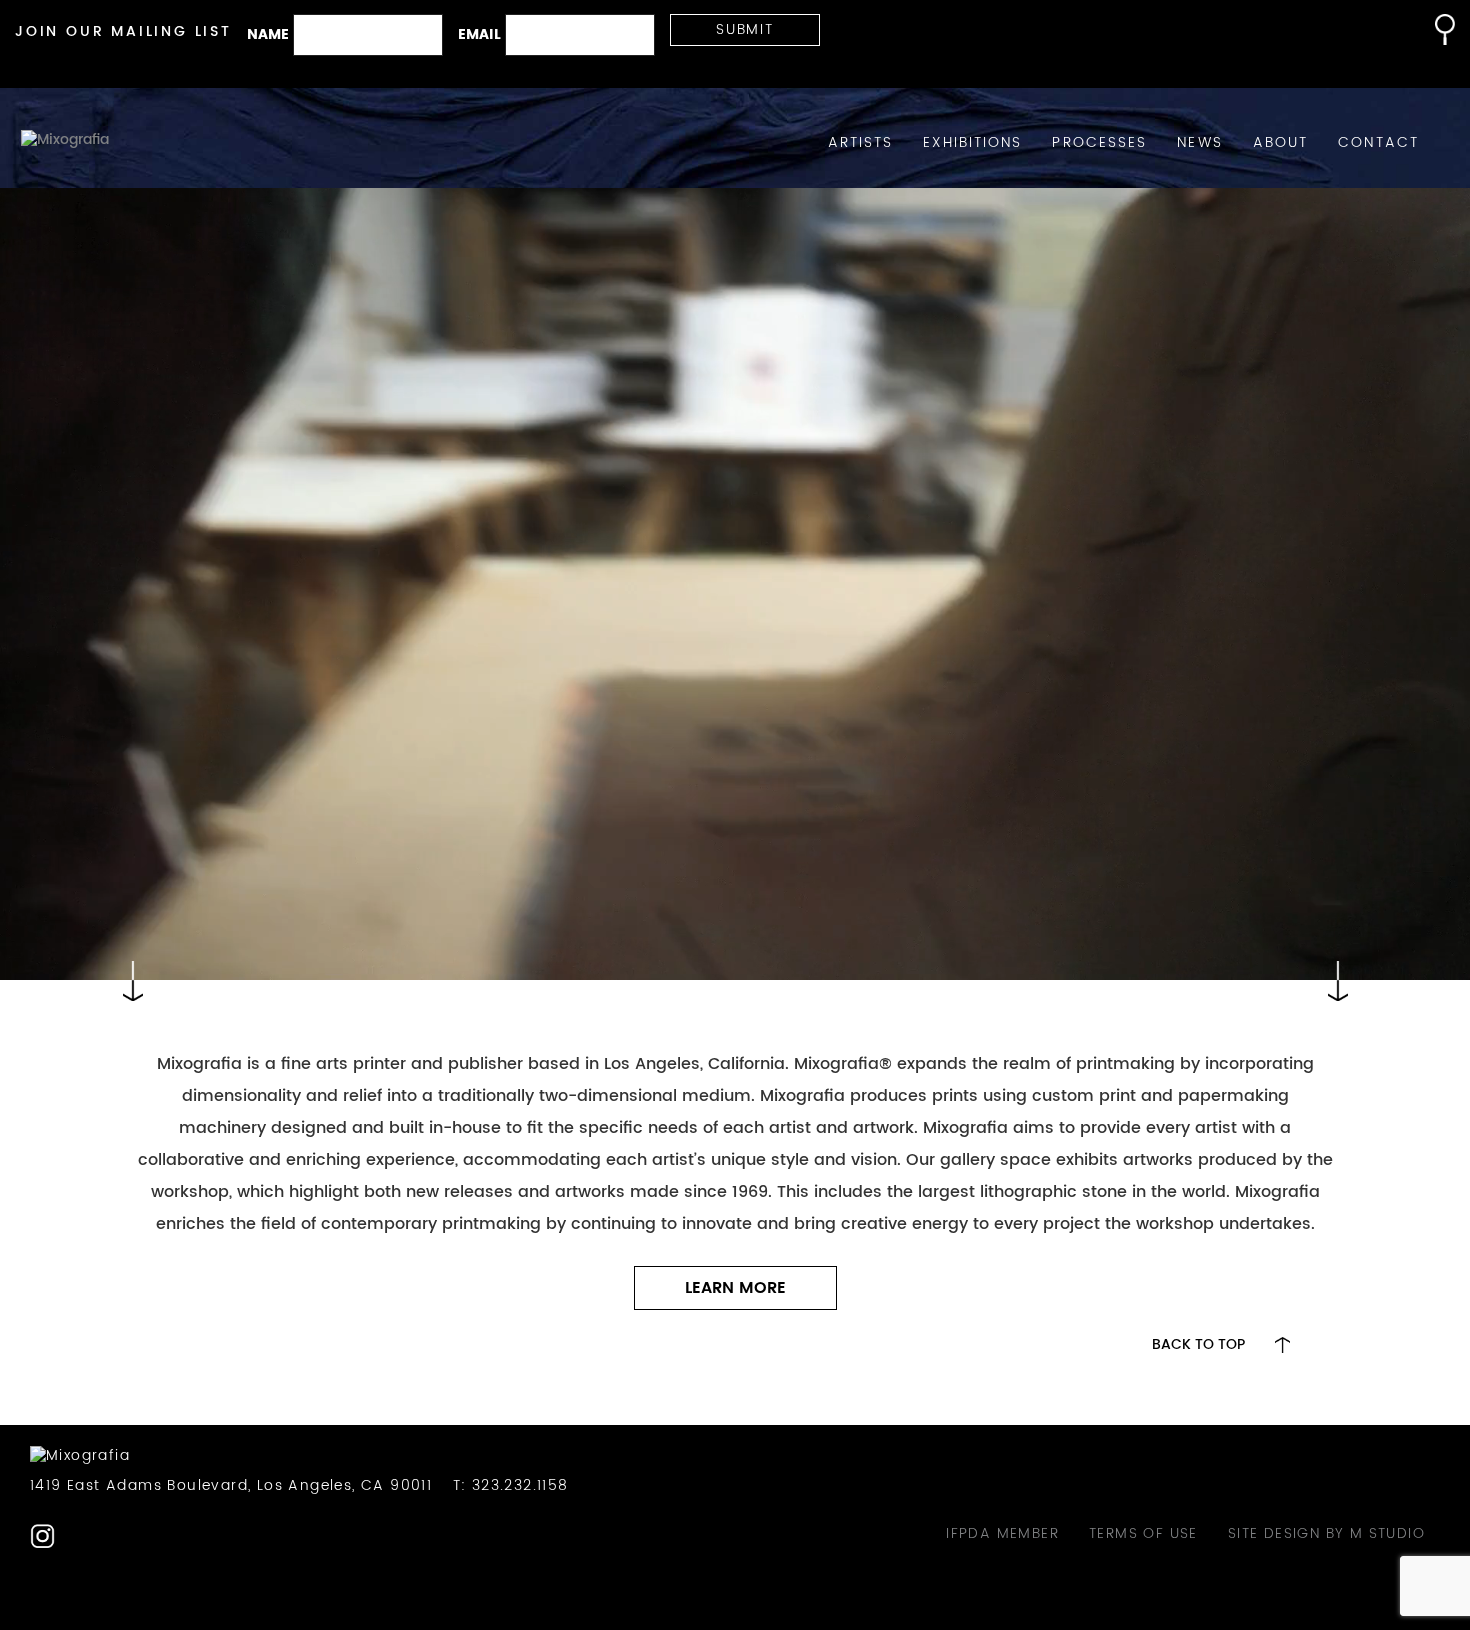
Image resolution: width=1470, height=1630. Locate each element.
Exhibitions (972, 143)
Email (479, 35)
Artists (861, 143)
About (1281, 143)
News (1199, 143)
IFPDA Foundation (81, 1536)
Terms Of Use (1143, 1534)
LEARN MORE (735, 1288)
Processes (1099, 143)
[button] (1435, 30)
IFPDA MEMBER (1002, 1534)
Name (268, 35)
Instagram (42, 1536)
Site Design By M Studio (1326, 1534)
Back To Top (1198, 1345)
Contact (1378, 143)
